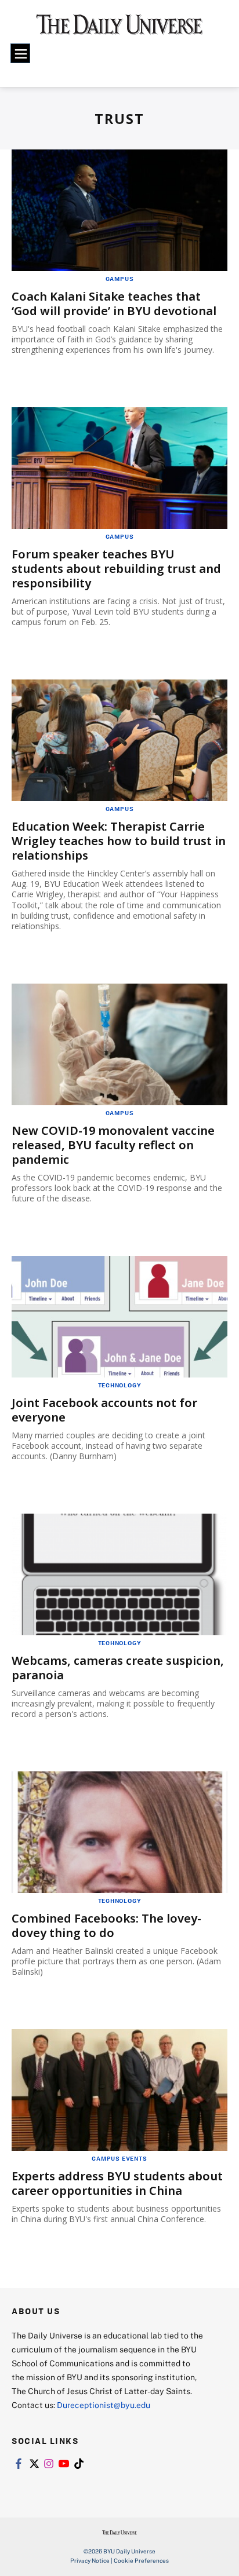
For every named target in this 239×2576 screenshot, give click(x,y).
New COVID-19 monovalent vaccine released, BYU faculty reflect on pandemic (113, 1145)
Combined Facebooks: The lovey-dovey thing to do (106, 1925)
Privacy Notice (90, 2560)
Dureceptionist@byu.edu (104, 2405)
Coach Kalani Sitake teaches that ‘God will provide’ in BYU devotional (114, 304)
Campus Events (119, 2158)
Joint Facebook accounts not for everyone (104, 1410)
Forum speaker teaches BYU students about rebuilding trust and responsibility (116, 569)
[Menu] (20, 53)
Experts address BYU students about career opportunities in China (117, 2183)
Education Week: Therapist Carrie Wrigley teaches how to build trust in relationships (119, 841)
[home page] (119, 29)
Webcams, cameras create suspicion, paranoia (118, 1668)
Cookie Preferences (141, 2560)
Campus (120, 279)
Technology (120, 1385)
